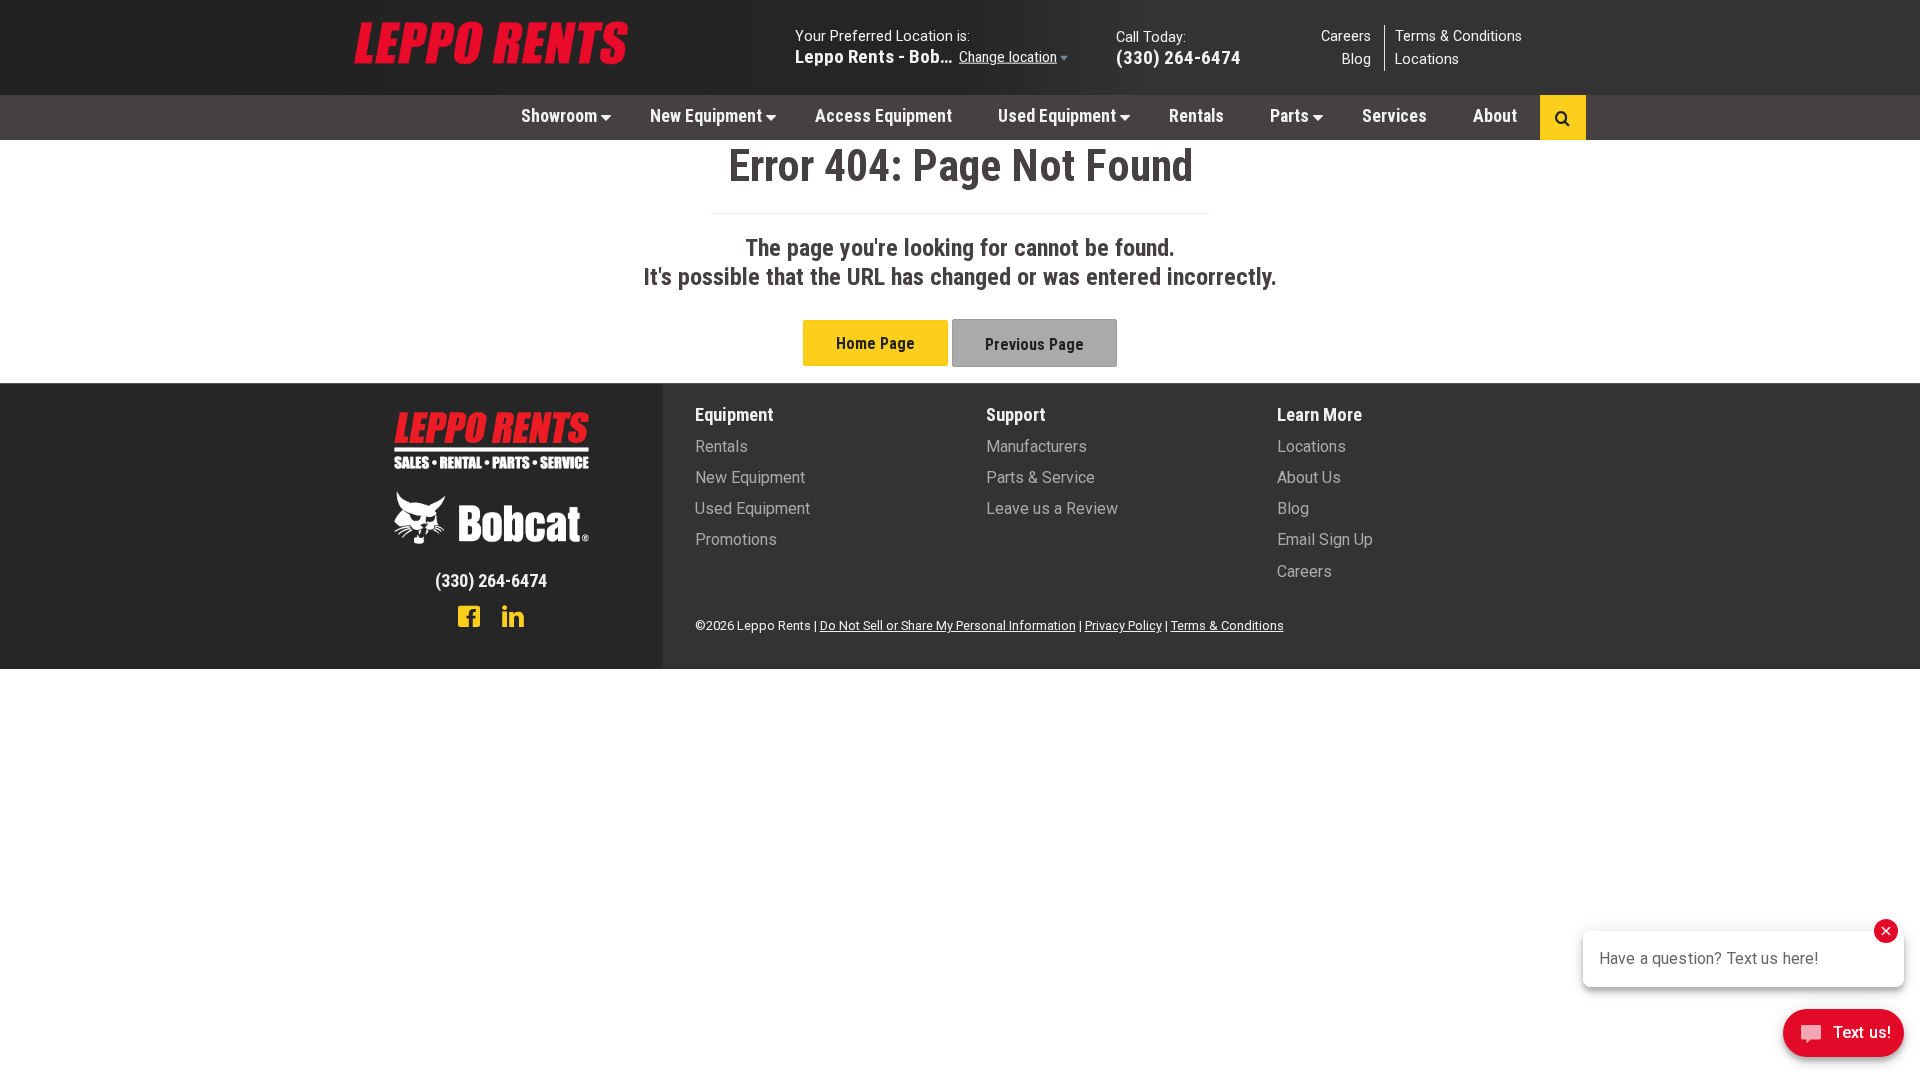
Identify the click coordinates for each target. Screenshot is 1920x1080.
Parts (1291, 116)
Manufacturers (1036, 446)
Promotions (736, 539)
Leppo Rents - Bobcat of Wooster (875, 55)
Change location (1008, 56)
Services (1394, 116)
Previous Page (1034, 344)
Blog (1356, 59)
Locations (1427, 59)
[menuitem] (562, 115)
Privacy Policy (1123, 625)
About (1495, 116)
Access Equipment (883, 116)
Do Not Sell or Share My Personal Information (948, 625)
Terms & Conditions (1458, 35)
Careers (1346, 35)
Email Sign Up (1325, 539)
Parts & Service (1040, 477)
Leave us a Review (1052, 508)
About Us (1309, 477)
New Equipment (708, 116)
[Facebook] (469, 619)
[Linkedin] (513, 619)
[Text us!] (1843, 1038)
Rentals (1196, 116)
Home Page (875, 343)
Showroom (561, 116)
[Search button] (1562, 117)
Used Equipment (1059, 116)
